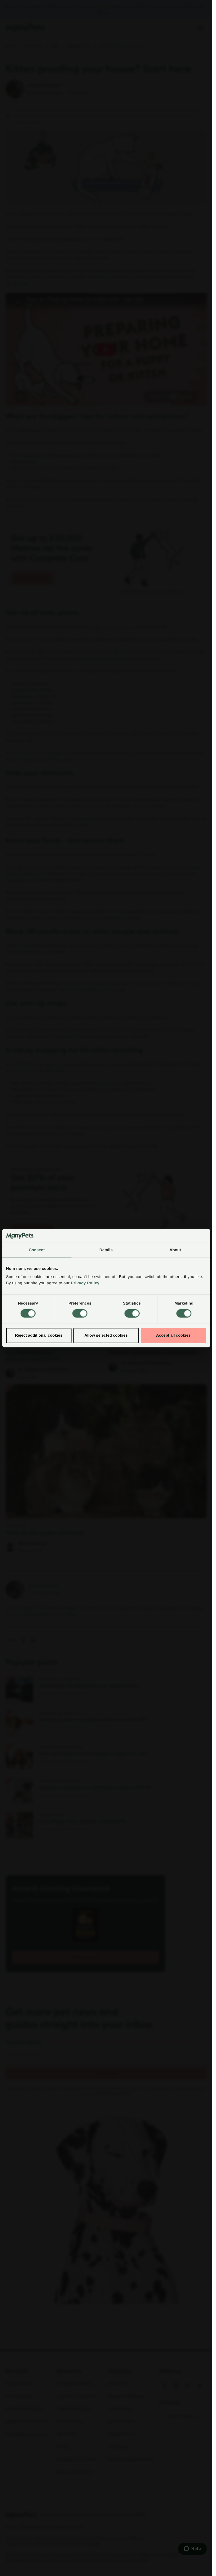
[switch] (80, 1313)
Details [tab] (106, 1250)
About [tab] (175, 1250)
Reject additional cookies (39, 1335)
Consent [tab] (37, 1250)
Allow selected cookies (106, 1335)
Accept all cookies (173, 1335)
